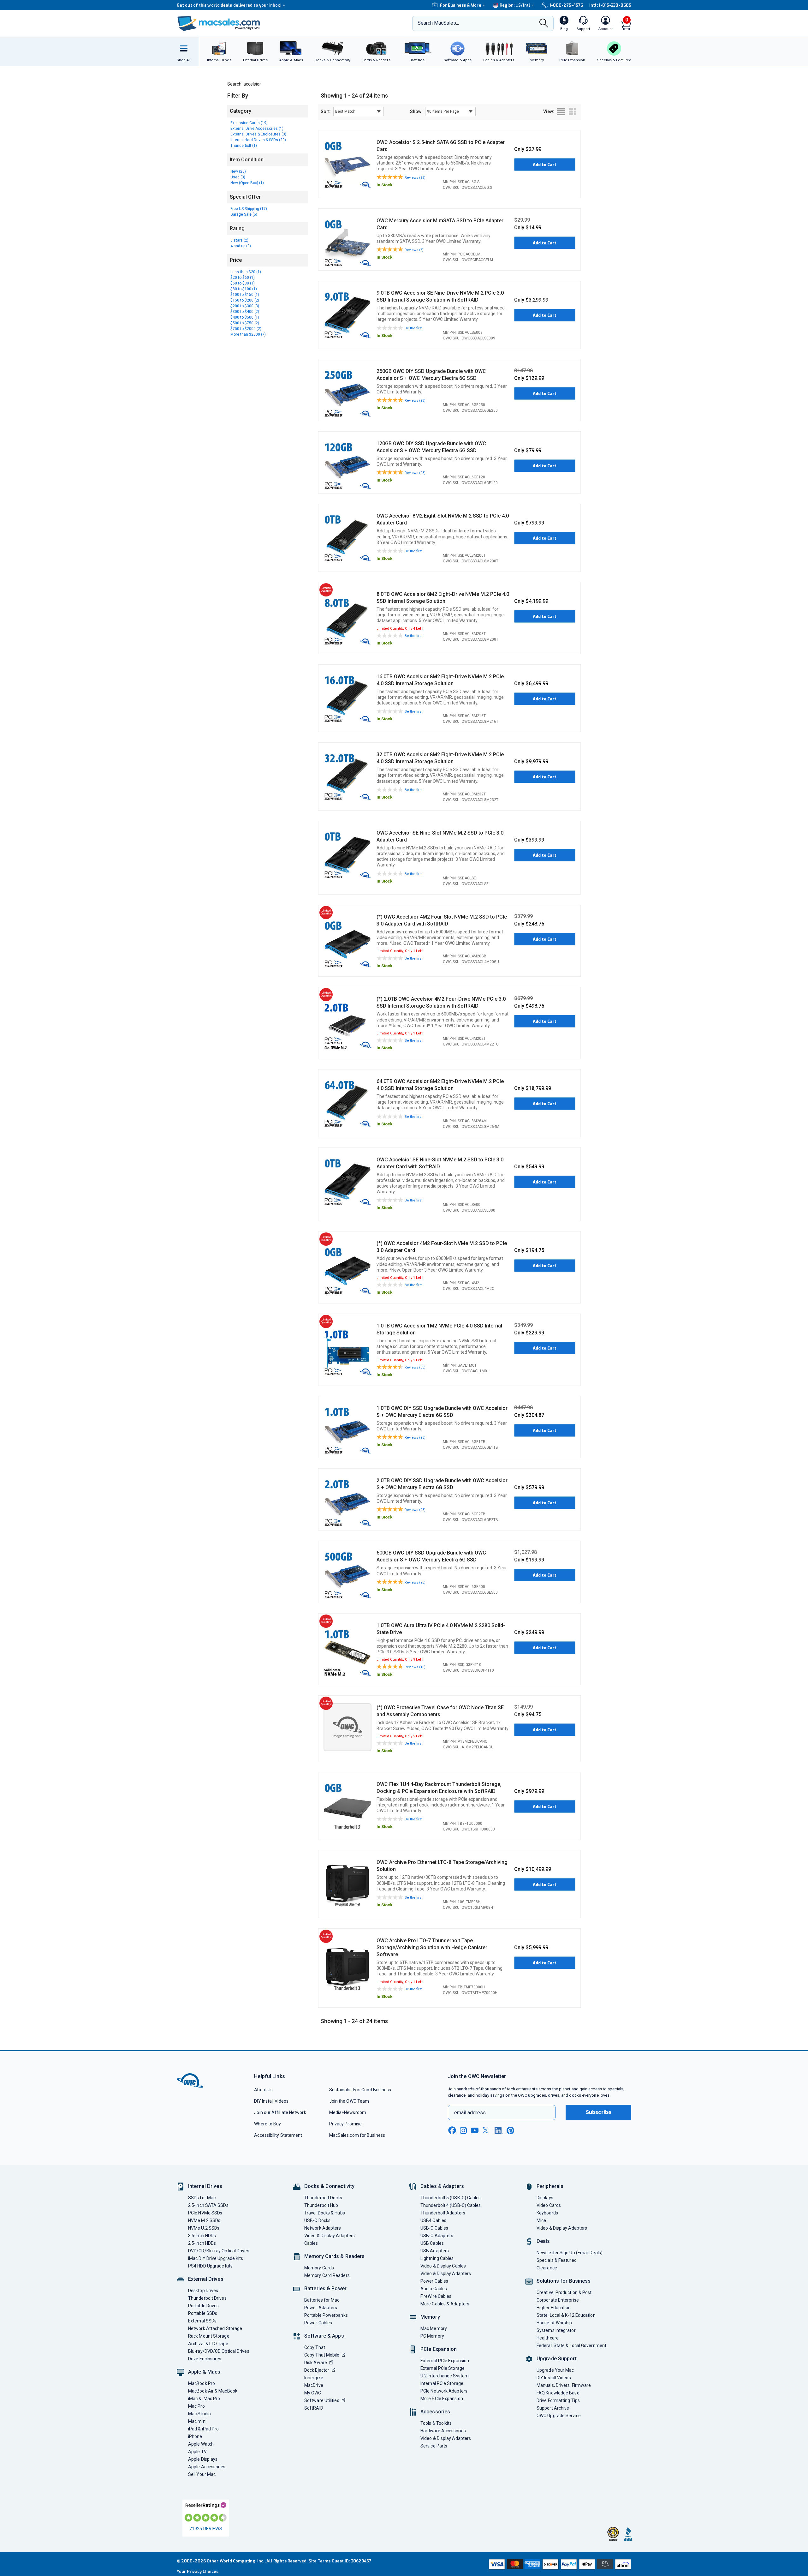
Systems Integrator (556, 2330)
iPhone (195, 2436)
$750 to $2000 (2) (246, 329)
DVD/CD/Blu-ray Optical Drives (219, 2251)
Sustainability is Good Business (360, 2090)
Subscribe (598, 2112)
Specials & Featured (557, 2260)
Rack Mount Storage (209, 2336)
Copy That (315, 2347)
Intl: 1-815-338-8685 (610, 5)
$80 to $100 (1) (244, 289)
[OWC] (219, 24)
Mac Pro (196, 2406)
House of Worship (554, 2323)
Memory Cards (319, 2268)
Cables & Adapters (442, 2186)
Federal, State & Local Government (571, 2345)
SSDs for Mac (202, 2198)
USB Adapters (435, 2251)
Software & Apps (324, 2336)
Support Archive (553, 2408)
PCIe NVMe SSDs (205, 2213)
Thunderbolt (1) (244, 146)
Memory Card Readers (327, 2275)
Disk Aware (316, 2363)
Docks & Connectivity (329, 2186)
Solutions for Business (564, 2281)
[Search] (544, 24)
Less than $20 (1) (246, 272)
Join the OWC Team (349, 2101)
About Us (263, 2090)
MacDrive (314, 2385)
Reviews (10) (415, 1667)
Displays (545, 2198)
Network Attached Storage (215, 2328)
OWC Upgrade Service (559, 2416)
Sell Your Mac (202, 2474)
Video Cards (549, 2205)
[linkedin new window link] (499, 2130)
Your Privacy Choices (198, 2571)
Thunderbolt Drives (207, 2298)
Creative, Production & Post (564, 2292)
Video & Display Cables (443, 2266)
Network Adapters (323, 2228)
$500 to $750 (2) (245, 323)
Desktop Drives (203, 2291)
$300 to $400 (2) (245, 312)
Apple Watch (201, 2444)
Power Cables (318, 2323)
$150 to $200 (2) (245, 300)
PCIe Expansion (439, 2349)
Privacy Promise (345, 2124)
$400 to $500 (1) (245, 317)
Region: (515, 5)
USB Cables (432, 2243)
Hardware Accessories (443, 2431)
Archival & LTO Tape (208, 2344)
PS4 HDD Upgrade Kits (210, 2266)
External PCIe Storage (443, 2368)
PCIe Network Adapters (444, 2391)
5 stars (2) (239, 240)
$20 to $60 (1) (243, 278)
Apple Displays (203, 2459)
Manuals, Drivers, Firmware (564, 2385)
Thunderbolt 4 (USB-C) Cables (451, 2205)
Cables (311, 2243)
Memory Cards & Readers (334, 2256)
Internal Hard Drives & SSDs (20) (258, 140)
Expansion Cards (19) (249, 123)
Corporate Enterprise (558, 2300)
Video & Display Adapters (330, 2236)
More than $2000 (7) (248, 334)
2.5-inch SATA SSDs (208, 2205)
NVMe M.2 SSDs (204, 2220)
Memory (430, 2317)
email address (470, 2113)
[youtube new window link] (475, 2130)
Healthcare (548, 2338)
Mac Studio (199, 2414)
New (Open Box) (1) (247, 183)
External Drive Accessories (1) (257, 129)
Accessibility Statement (278, 2135)
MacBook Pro (202, 2383)
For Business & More (461, 5)
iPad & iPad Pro (203, 2429)
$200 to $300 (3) (245, 306)
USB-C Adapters (437, 2236)
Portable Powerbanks (326, 2315)
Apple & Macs (204, 2372)
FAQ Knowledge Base (558, 2393)
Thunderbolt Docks (323, 2198)
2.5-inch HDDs (202, 2243)
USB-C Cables (434, 2228)
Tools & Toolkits (436, 2423)
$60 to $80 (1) (243, 283)
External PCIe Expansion (445, 2361)
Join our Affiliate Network (280, 2112)
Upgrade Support (557, 2359)
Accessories (435, 2412)
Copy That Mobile (322, 2355)
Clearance (547, 2268)
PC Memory (432, 2336)
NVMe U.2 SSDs (204, 2228)
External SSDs (202, 2321)
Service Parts (434, 2446)
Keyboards (547, 2213)
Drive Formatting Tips (558, 2400)
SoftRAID (314, 2408)
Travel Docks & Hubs (325, 2213)
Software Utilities (322, 2400)
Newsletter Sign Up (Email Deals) (570, 2253)
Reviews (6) (414, 250)
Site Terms (320, 2561)
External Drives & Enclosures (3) (258, 134)
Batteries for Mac (322, 2300)
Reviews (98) (415, 178)
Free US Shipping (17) (249, 209)
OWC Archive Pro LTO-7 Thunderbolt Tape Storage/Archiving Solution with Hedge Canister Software (432, 1947)
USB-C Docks (317, 2220)
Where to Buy (267, 2124)
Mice (541, 2220)
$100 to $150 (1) (245, 295)
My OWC (313, 2393)
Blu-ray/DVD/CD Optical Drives (219, 2351)
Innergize (314, 2378)
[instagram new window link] (463, 2130)
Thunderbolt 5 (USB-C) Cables (451, 2198)
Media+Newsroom (348, 2112)
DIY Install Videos (271, 2101)
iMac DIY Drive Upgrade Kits (216, 2258)
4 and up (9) (241, 246)
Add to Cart (545, 165)
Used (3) (238, 177)
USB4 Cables (433, 2220)
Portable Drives (203, 2306)
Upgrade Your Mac (555, 2370)
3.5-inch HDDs (202, 2236)
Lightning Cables (437, 2258)
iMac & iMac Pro (204, 2399)
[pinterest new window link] (510, 2130)
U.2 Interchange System (445, 2376)
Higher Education (554, 2308)
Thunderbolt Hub (321, 2205)
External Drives (206, 2279)
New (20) (238, 171)
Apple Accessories (207, 2467)
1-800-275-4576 (566, 5)
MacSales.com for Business (357, 2135)
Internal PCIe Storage (442, 2383)
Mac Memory (434, 2328)
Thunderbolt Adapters (443, 2213)
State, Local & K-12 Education (566, 2315)
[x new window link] (487, 2130)
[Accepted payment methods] (559, 2564)
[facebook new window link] (452, 2130)
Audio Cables (434, 2289)
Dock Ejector (317, 2370)
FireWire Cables (436, 2296)
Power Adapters (321, 2308)
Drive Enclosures (205, 2359)
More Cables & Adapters (445, 2304)
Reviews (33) (415, 1367)
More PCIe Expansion (442, 2399)
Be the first (413, 328)
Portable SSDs (203, 2313)
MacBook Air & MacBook (213, 2391)
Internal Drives (205, 2186)
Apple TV (197, 2452)
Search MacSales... (438, 23)
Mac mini (197, 2421)
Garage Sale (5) (244, 214)
